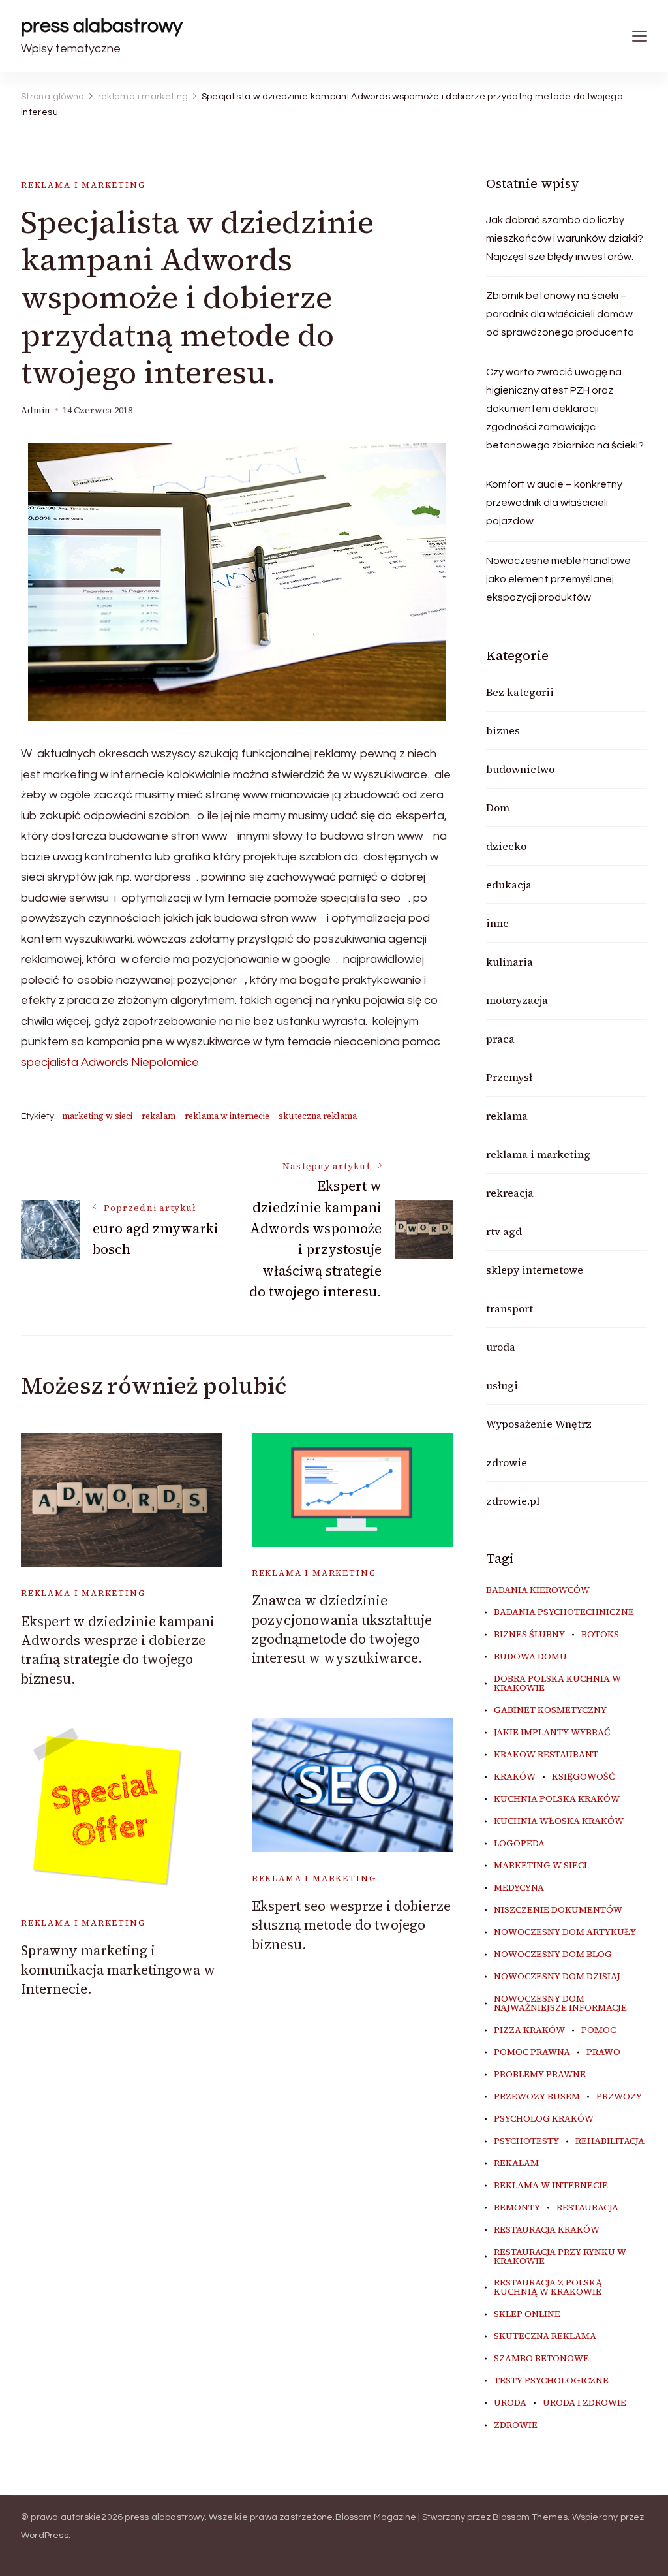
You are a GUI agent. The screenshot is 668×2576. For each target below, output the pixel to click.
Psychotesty (526, 2141)
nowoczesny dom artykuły (565, 1932)
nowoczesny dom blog (553, 1955)
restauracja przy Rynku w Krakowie (560, 2257)
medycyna (519, 1888)
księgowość (583, 1777)
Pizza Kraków (529, 2030)
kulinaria (509, 962)
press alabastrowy (102, 26)
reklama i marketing (83, 185)
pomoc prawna (532, 2052)
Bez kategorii (520, 692)
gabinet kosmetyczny (550, 1710)
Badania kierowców (538, 1590)
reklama (507, 1116)
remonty (517, 2208)
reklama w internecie (227, 1116)
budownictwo (520, 769)
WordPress (45, 2536)
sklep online (527, 2314)
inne (497, 923)
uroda (501, 1347)
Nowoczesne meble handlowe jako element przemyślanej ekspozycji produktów (558, 579)
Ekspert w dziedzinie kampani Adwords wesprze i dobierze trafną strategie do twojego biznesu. (118, 1650)
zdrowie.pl (513, 1501)
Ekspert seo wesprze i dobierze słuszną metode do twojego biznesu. (351, 1925)
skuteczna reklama (318, 1116)
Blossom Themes (530, 2517)
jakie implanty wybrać (552, 1733)
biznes (503, 730)
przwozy (619, 2097)
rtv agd (504, 1231)
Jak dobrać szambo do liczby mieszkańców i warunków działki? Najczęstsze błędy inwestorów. (565, 238)
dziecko (506, 846)
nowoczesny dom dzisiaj (557, 1977)
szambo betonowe (541, 2359)
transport (509, 1308)
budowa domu (530, 1657)
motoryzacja (517, 1000)
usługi (502, 1385)
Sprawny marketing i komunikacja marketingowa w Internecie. (118, 1970)
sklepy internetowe (535, 1270)
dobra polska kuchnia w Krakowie (557, 1684)
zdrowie (507, 1462)
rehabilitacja (610, 2141)
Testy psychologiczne (551, 2381)
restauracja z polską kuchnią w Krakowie (548, 2287)
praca (500, 1039)
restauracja (587, 2208)
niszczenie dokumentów (558, 1910)
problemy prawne (540, 2075)
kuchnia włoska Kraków (559, 1821)
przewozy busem (537, 2097)
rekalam (159, 1116)
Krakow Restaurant (546, 1755)
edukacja (509, 885)
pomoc (599, 2030)
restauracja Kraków (547, 2230)
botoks (600, 1635)
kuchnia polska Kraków (557, 1799)
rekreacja (510, 1193)
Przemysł (509, 1077)
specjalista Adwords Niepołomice (110, 1062)
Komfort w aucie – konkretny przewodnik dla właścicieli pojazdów (554, 503)
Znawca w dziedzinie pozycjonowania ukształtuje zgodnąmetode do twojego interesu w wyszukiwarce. (342, 1629)
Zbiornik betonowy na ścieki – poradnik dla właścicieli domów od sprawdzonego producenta (560, 314)
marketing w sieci (97, 1116)
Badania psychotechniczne (564, 1612)
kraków (515, 1777)
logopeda (519, 1844)
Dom (498, 808)
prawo (603, 2052)
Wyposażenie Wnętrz (539, 1424)
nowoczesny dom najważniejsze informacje (560, 2003)
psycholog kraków (544, 2119)
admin (36, 410)
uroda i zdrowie (584, 2403)
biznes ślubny (529, 1635)
